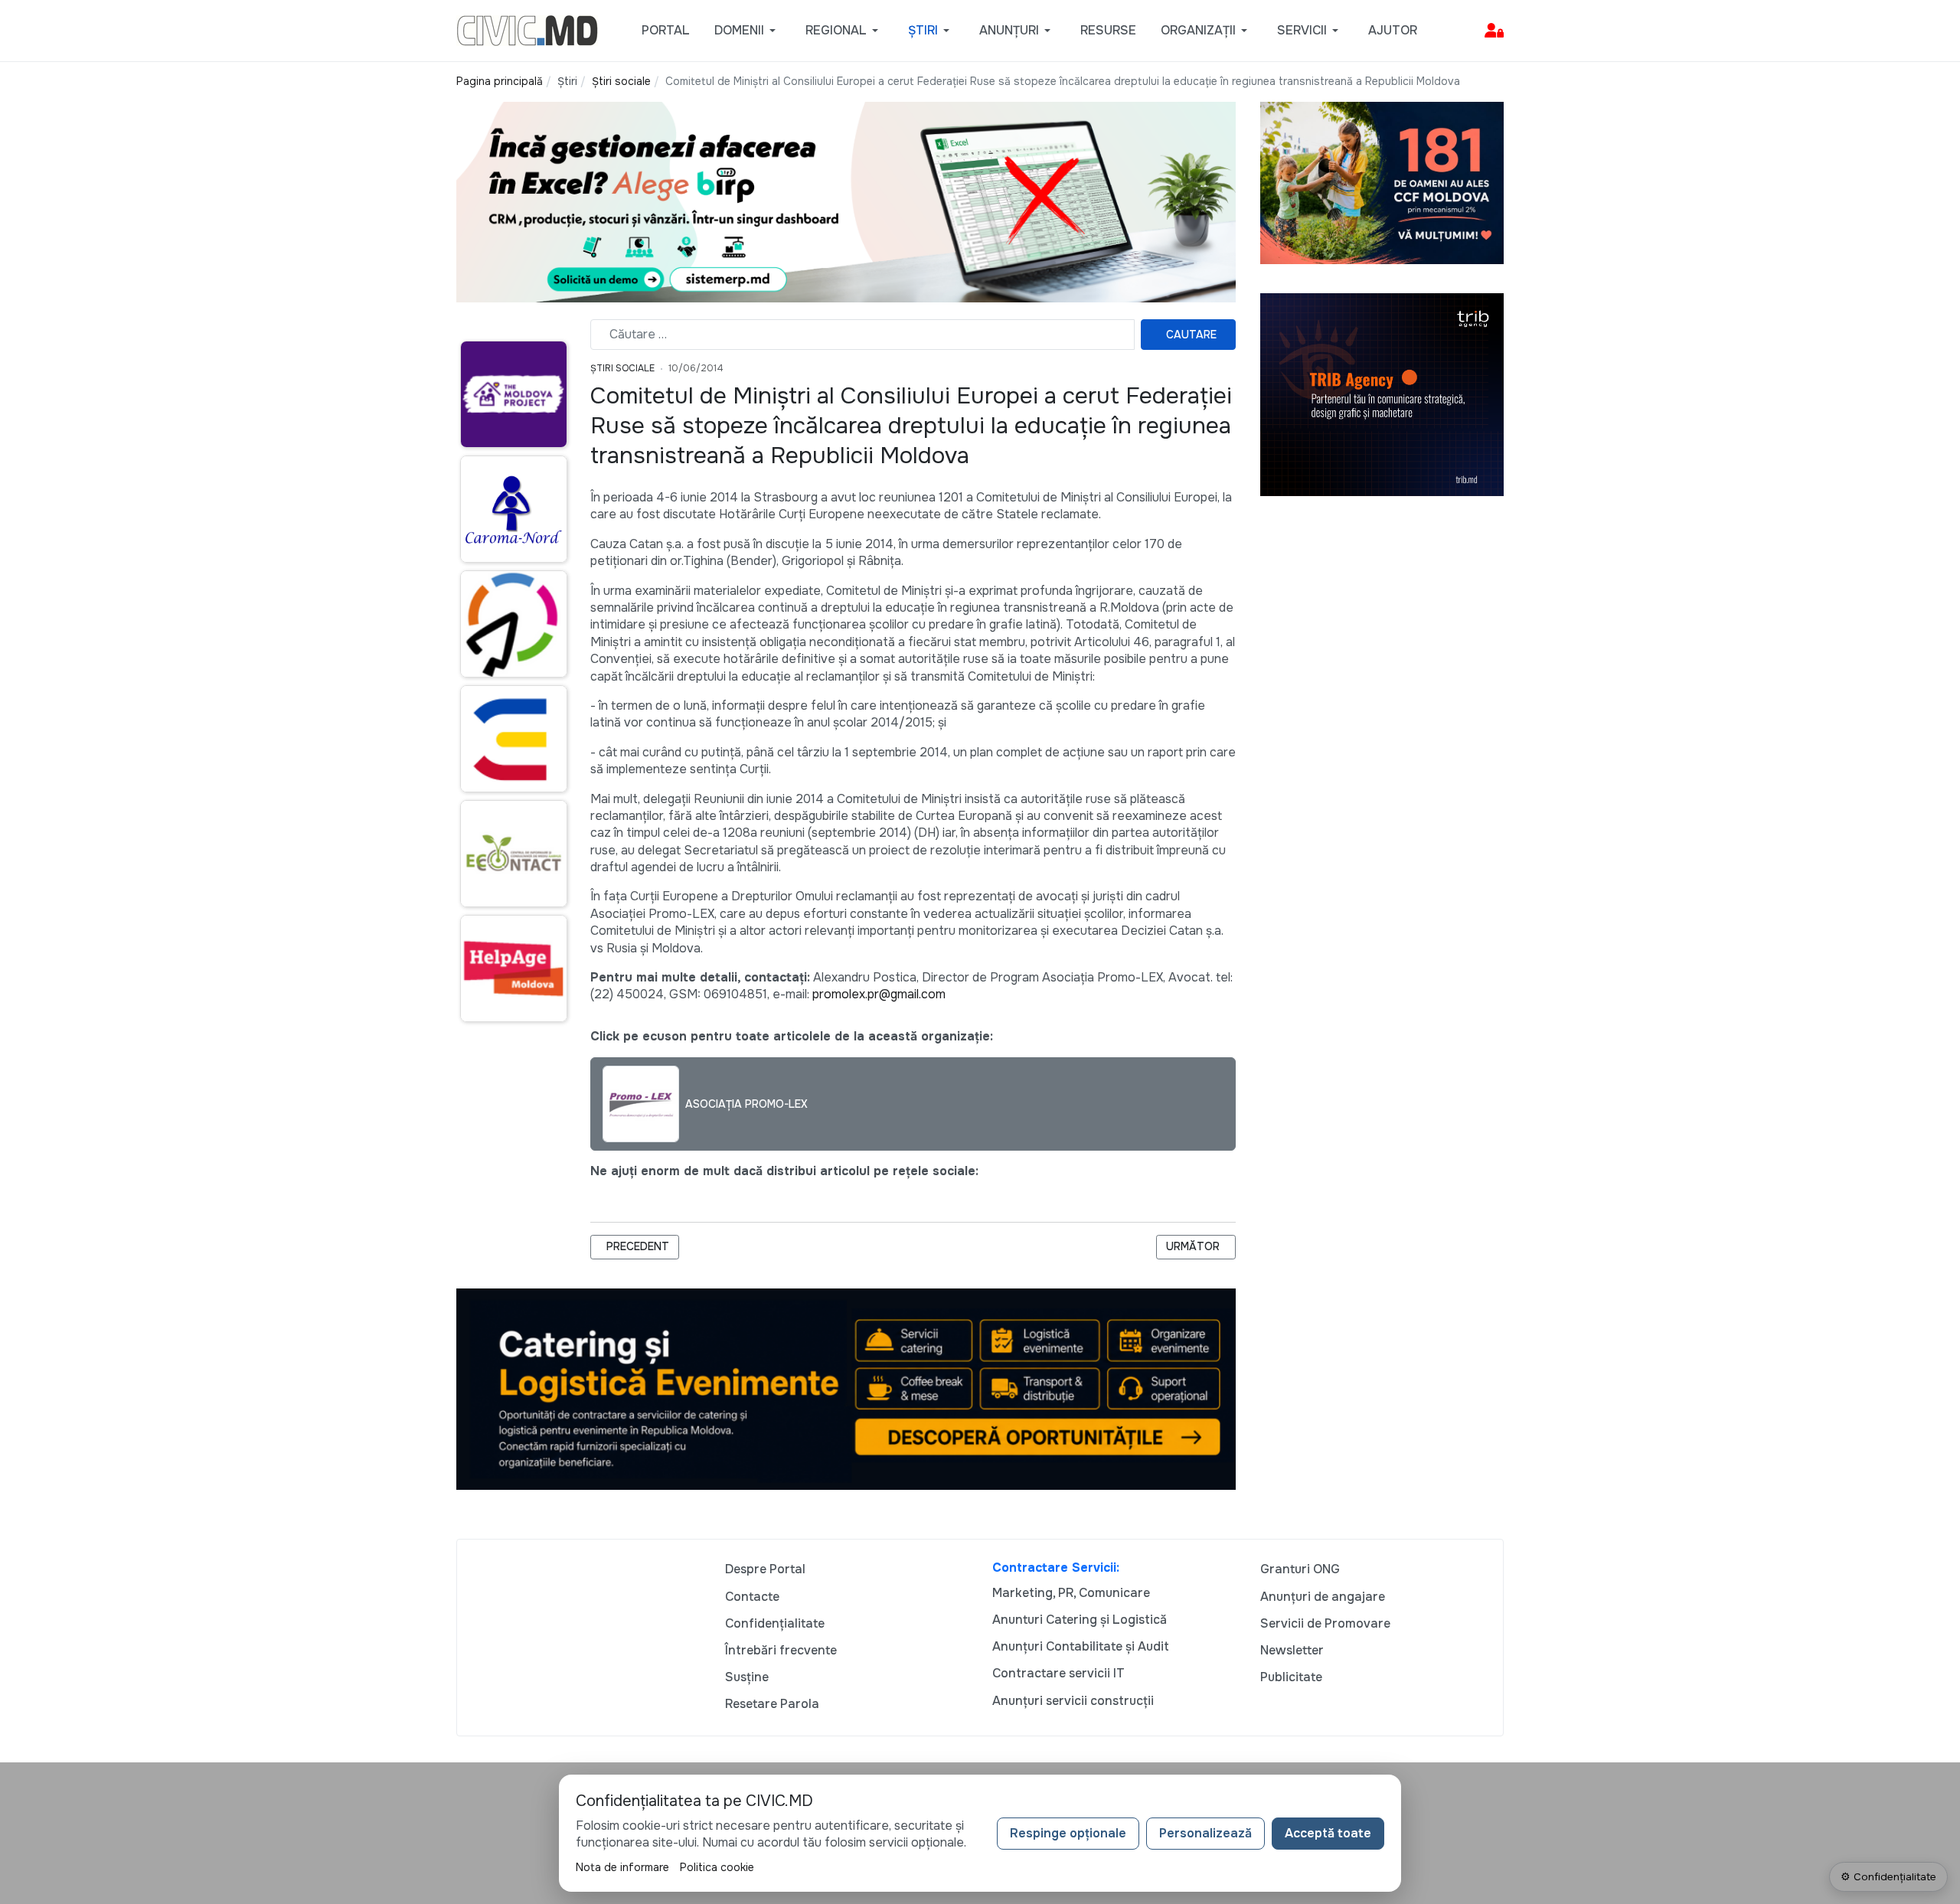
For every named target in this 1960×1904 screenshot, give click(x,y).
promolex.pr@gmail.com (879, 994)
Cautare (1191, 335)
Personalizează (1205, 1833)
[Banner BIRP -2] (846, 201)
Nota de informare (622, 1867)
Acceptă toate (1328, 1833)
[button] (748, 31)
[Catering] (846, 1388)
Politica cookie (717, 1867)
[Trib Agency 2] (1382, 394)
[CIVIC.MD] (527, 29)
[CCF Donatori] (1382, 182)
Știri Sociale (622, 368)
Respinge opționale (1068, 1833)
